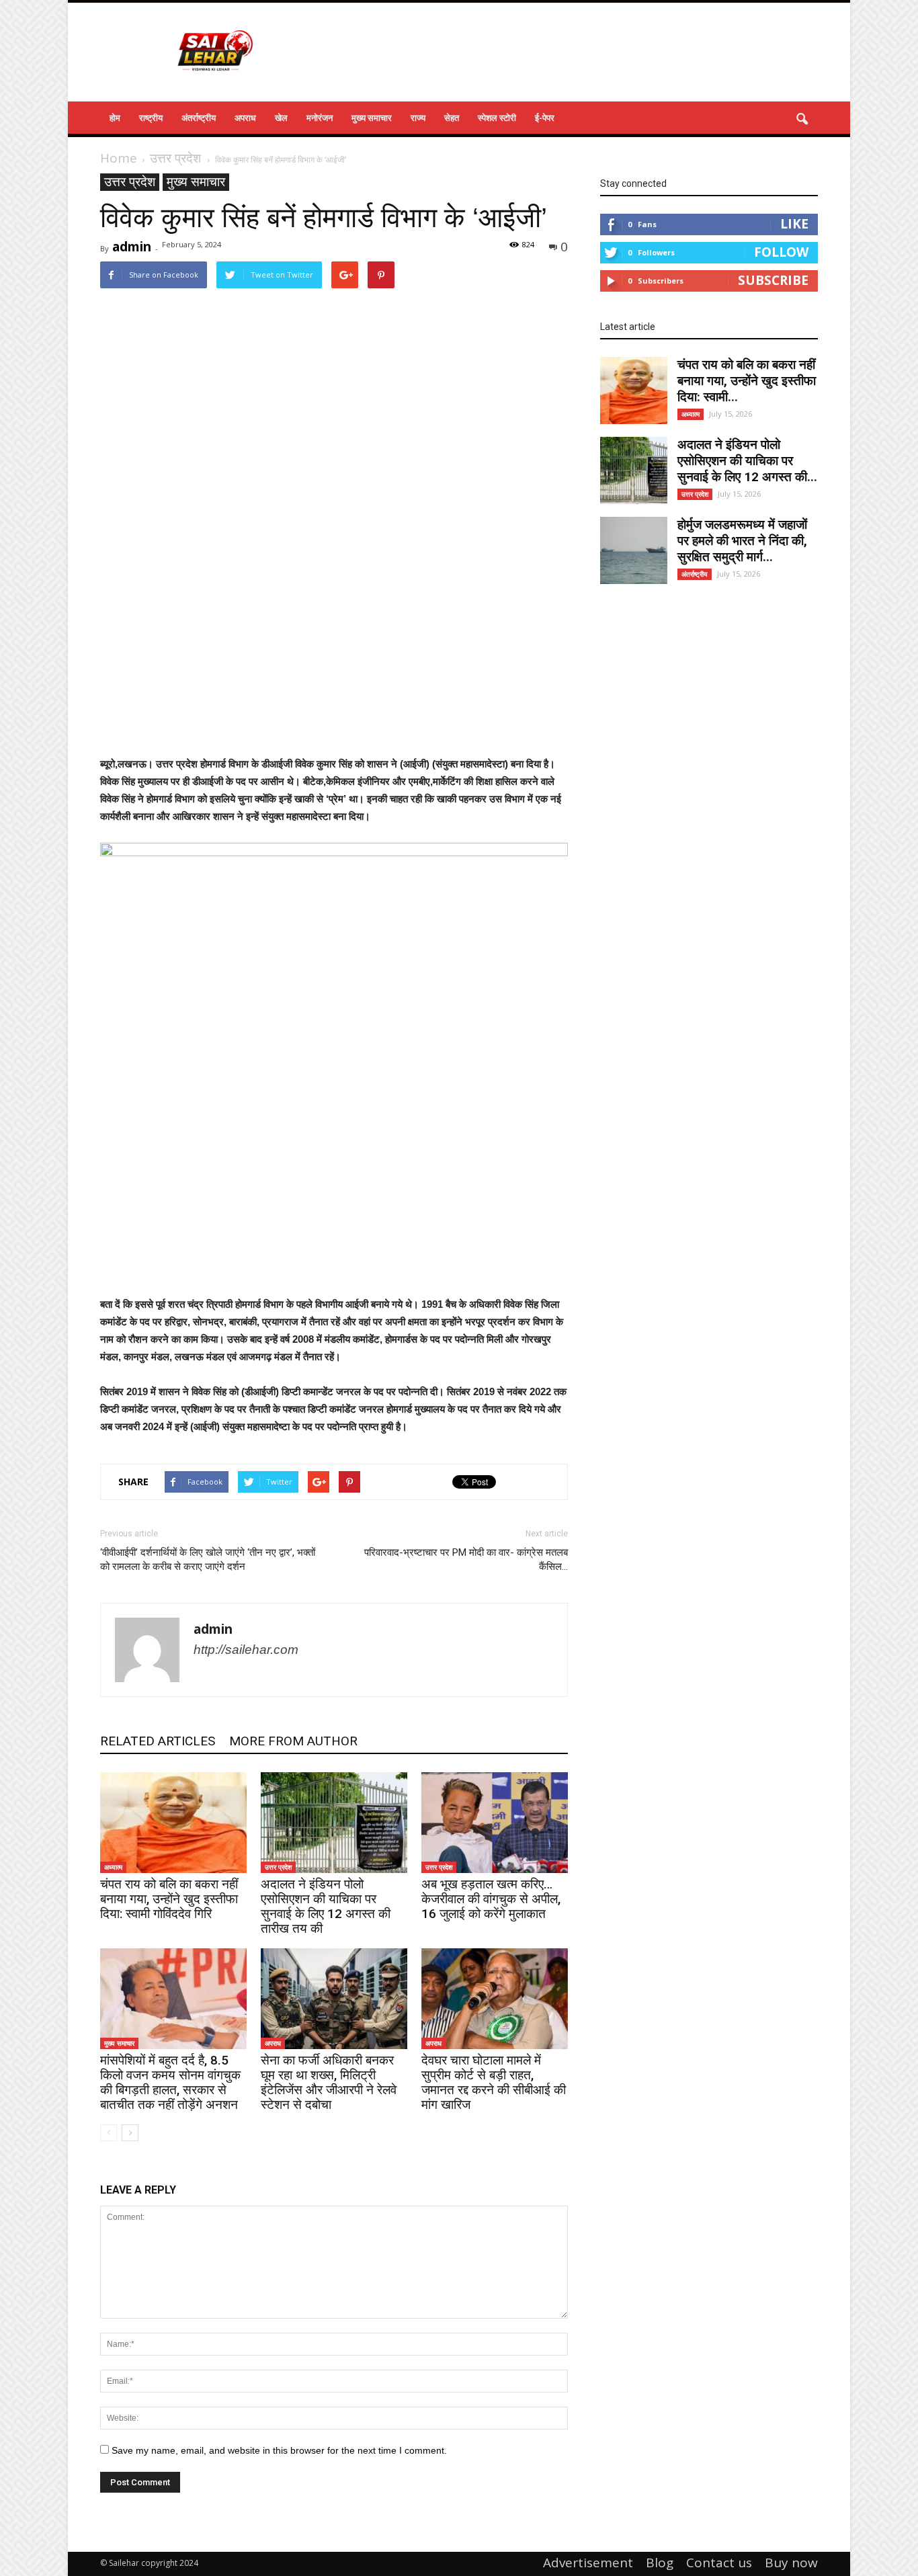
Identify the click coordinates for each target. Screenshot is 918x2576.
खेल (281, 118)
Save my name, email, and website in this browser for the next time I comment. (279, 2450)
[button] (802, 120)
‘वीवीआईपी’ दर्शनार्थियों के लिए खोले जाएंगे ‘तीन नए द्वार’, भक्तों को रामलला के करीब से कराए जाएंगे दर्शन (208, 1560)
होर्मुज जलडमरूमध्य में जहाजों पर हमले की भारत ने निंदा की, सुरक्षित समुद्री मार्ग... (742, 541)
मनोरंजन (320, 118)
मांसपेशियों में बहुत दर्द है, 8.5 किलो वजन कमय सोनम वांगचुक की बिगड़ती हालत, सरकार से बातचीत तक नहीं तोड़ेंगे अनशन (170, 2082)
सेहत (452, 118)
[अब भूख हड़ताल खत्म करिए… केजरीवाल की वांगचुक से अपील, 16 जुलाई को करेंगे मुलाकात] (495, 1823)
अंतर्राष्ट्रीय (199, 118)
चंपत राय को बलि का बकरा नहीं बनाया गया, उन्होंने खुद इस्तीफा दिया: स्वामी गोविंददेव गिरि (169, 1899)
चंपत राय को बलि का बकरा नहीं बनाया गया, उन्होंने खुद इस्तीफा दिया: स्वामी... (747, 381)
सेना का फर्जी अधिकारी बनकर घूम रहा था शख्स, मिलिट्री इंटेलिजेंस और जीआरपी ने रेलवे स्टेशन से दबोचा (329, 2082)
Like (794, 224)
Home (119, 158)
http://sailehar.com (246, 1650)
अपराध (245, 118)
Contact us (719, 2563)
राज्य (418, 118)
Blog (660, 2563)
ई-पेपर (545, 118)
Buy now (791, 2563)
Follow (781, 252)
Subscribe (773, 280)
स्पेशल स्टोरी (497, 118)
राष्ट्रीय (151, 118)
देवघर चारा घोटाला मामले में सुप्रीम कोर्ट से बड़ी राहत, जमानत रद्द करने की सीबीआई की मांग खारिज (494, 2082)
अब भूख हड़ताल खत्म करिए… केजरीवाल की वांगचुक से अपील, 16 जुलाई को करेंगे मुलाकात (491, 1899)
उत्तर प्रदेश (130, 182)
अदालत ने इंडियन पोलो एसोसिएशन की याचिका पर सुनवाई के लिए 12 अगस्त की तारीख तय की (326, 1906)
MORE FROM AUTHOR (293, 1741)
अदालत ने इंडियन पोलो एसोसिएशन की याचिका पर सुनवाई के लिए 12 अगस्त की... (747, 461)
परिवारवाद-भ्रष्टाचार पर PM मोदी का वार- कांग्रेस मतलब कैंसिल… (466, 1560)
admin (132, 247)
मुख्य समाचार (372, 118)
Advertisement (588, 2563)
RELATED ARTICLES (158, 1741)
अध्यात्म (113, 1867)
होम (115, 118)
